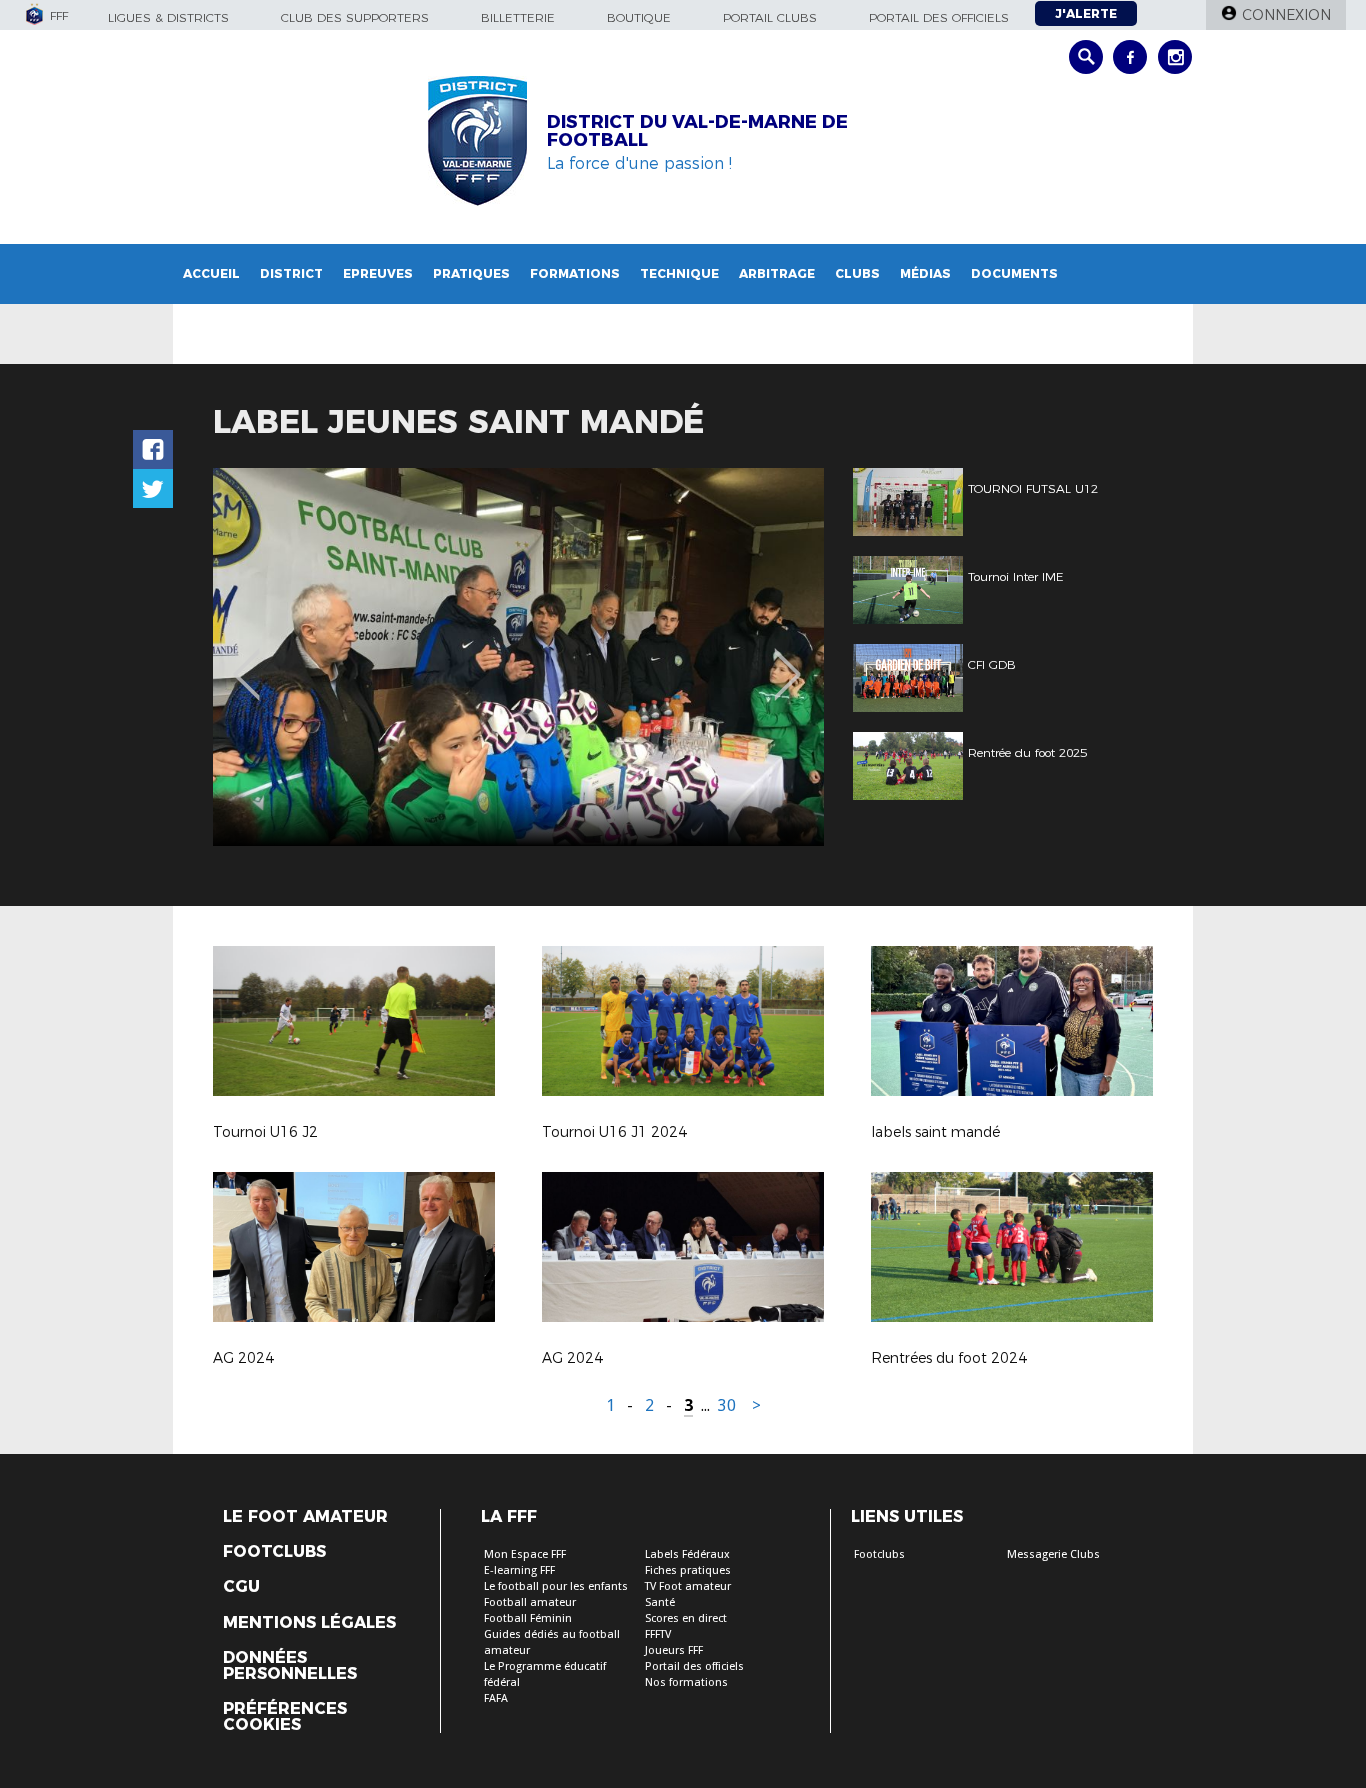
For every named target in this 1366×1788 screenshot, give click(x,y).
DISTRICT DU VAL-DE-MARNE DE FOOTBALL (697, 131)
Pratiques (471, 273)
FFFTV (658, 1634)
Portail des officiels (939, 17)
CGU (241, 1587)
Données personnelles (290, 1666)
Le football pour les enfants (556, 1586)
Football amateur (530, 1602)
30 (727, 1405)
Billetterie (518, 17)
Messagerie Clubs (1053, 1554)
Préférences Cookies (285, 1717)
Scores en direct (686, 1618)
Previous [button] (246, 660)
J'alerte (1086, 13)
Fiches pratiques (688, 1570)
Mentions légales (309, 1623)
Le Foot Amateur (305, 1517)
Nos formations (686, 1682)
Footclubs (274, 1552)
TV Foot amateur (688, 1586)
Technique (679, 273)
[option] (518, 657)
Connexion (1286, 15)
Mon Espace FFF (525, 1554)
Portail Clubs (770, 17)
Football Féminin (528, 1618)
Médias (925, 273)
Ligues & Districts (168, 17)
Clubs (857, 273)
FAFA (496, 1698)
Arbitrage (777, 273)
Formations (575, 273)
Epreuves (378, 273)
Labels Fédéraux (687, 1554)
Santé (660, 1602)
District (291, 273)
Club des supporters (355, 17)
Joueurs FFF (674, 1650)
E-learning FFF (519, 1570)
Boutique (639, 17)
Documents (1014, 273)
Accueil (211, 273)
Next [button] (787, 660)
